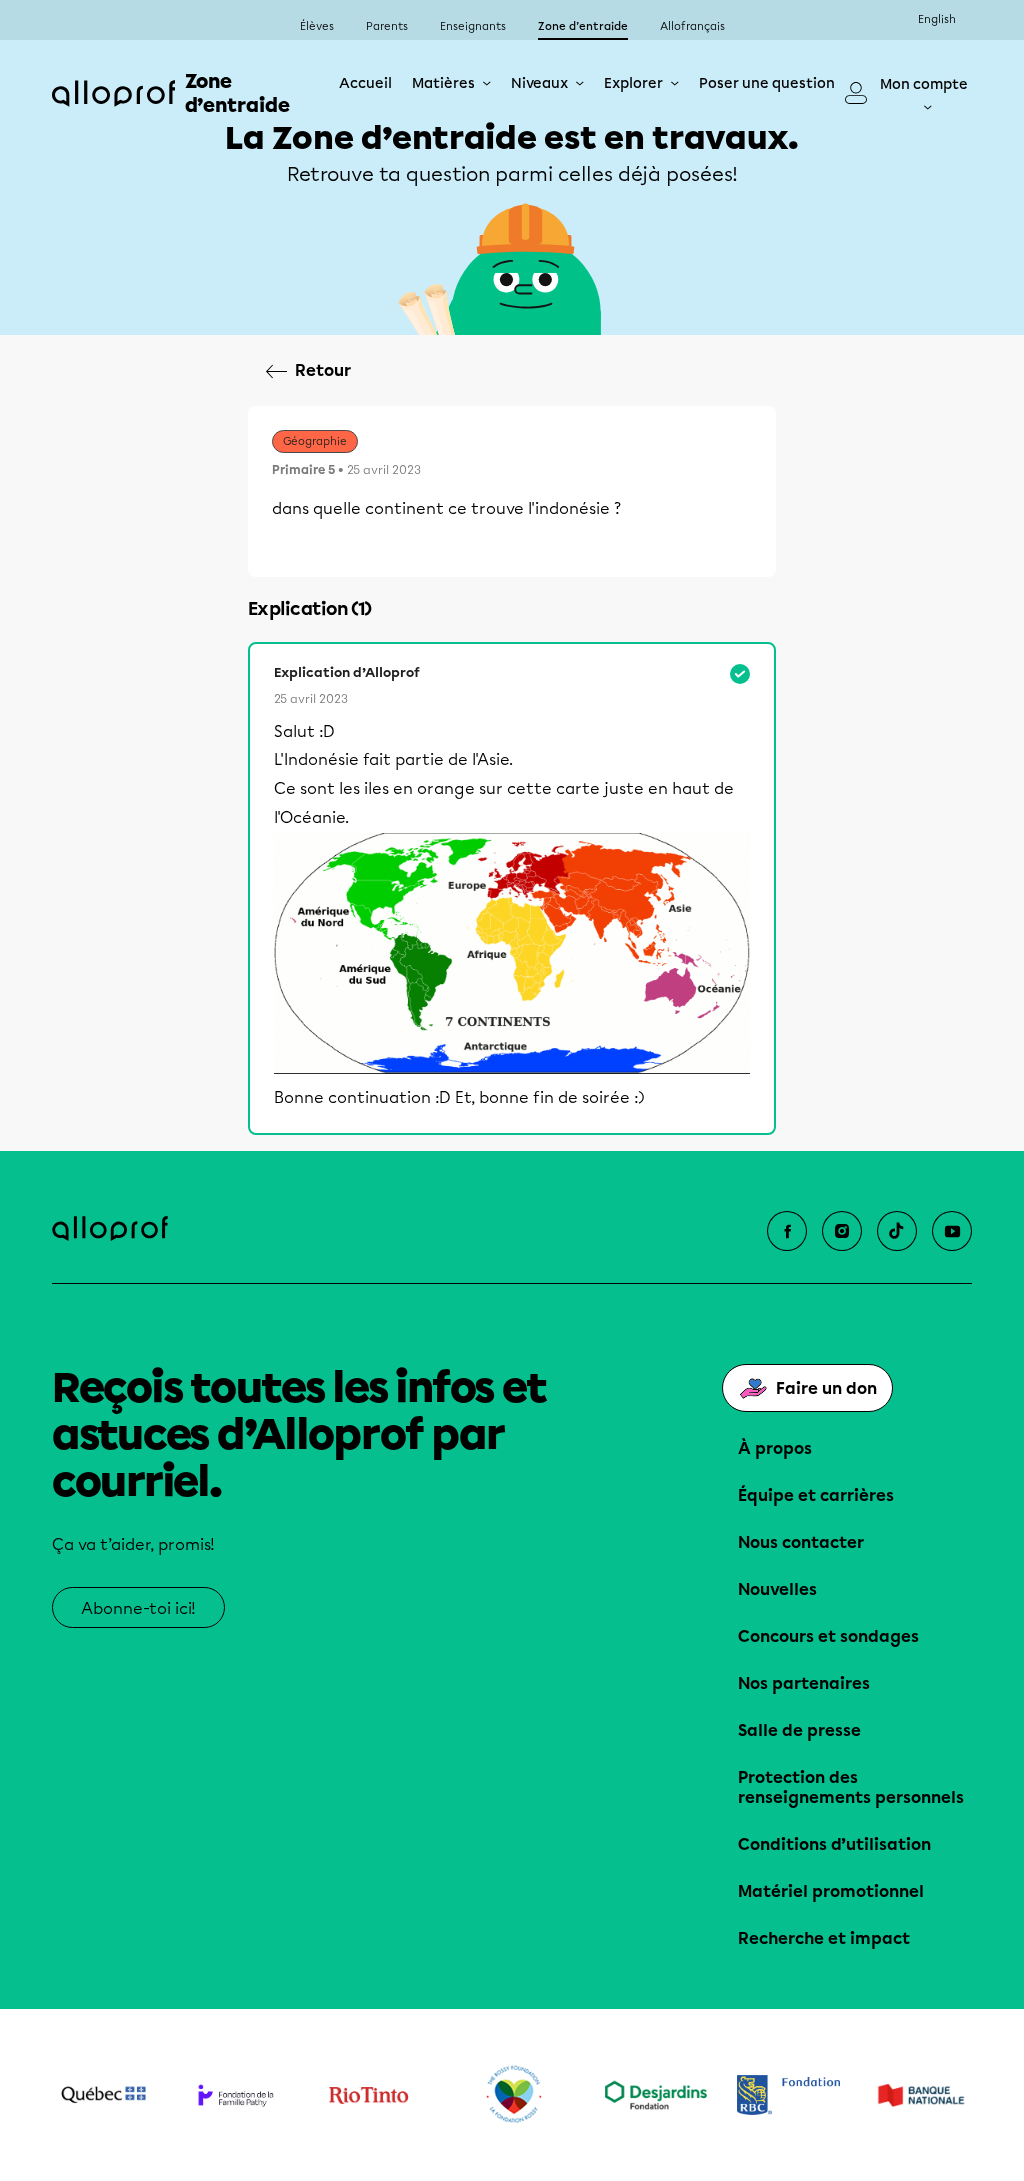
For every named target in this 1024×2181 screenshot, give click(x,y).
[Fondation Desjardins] (656, 2095)
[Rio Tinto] (368, 2095)
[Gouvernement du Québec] (103, 2095)
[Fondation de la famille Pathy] (236, 2095)
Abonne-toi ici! (138, 1608)
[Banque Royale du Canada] (788, 2095)
